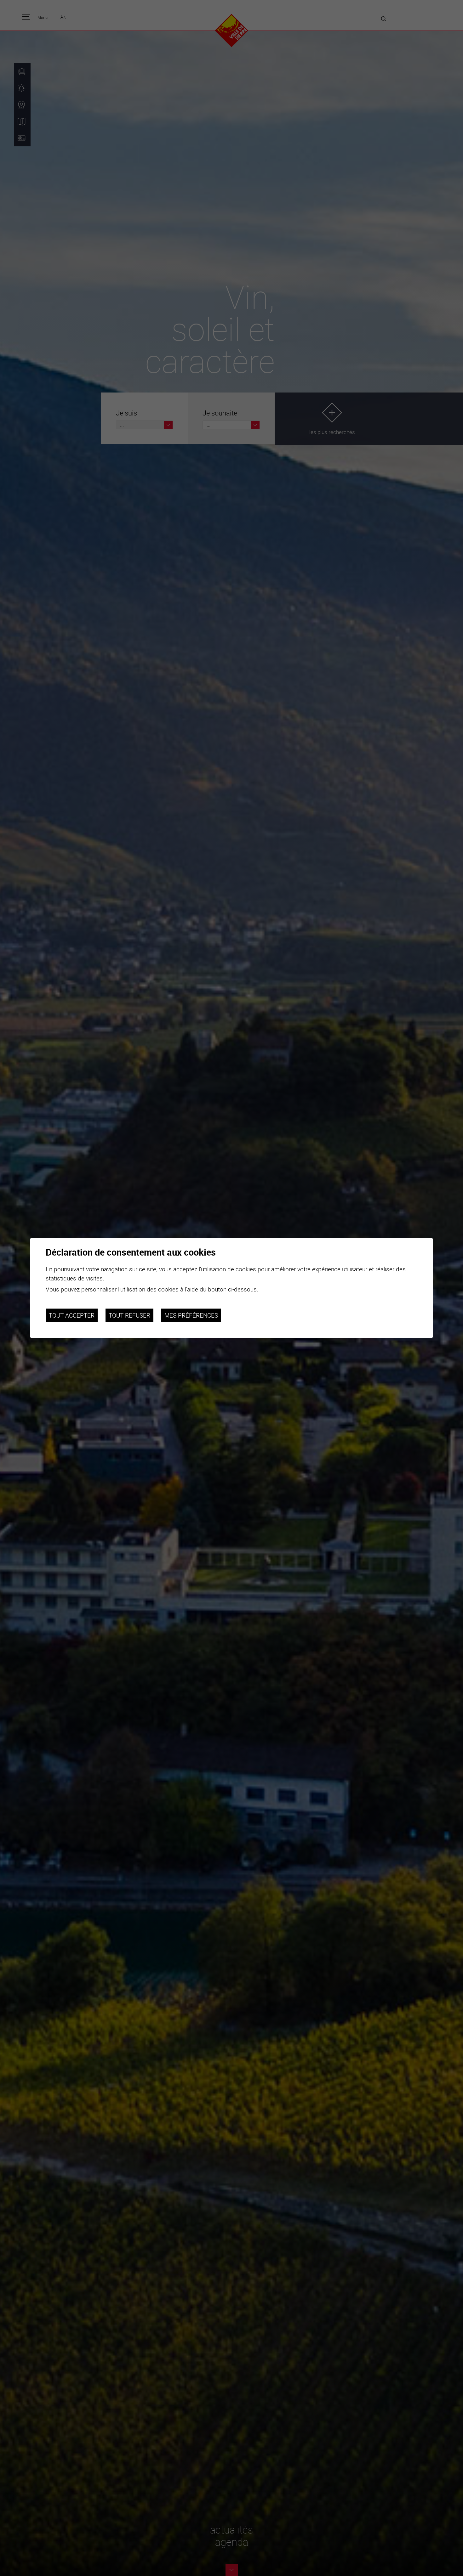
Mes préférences (191, 1315)
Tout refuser (129, 1315)
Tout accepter (72, 1315)
